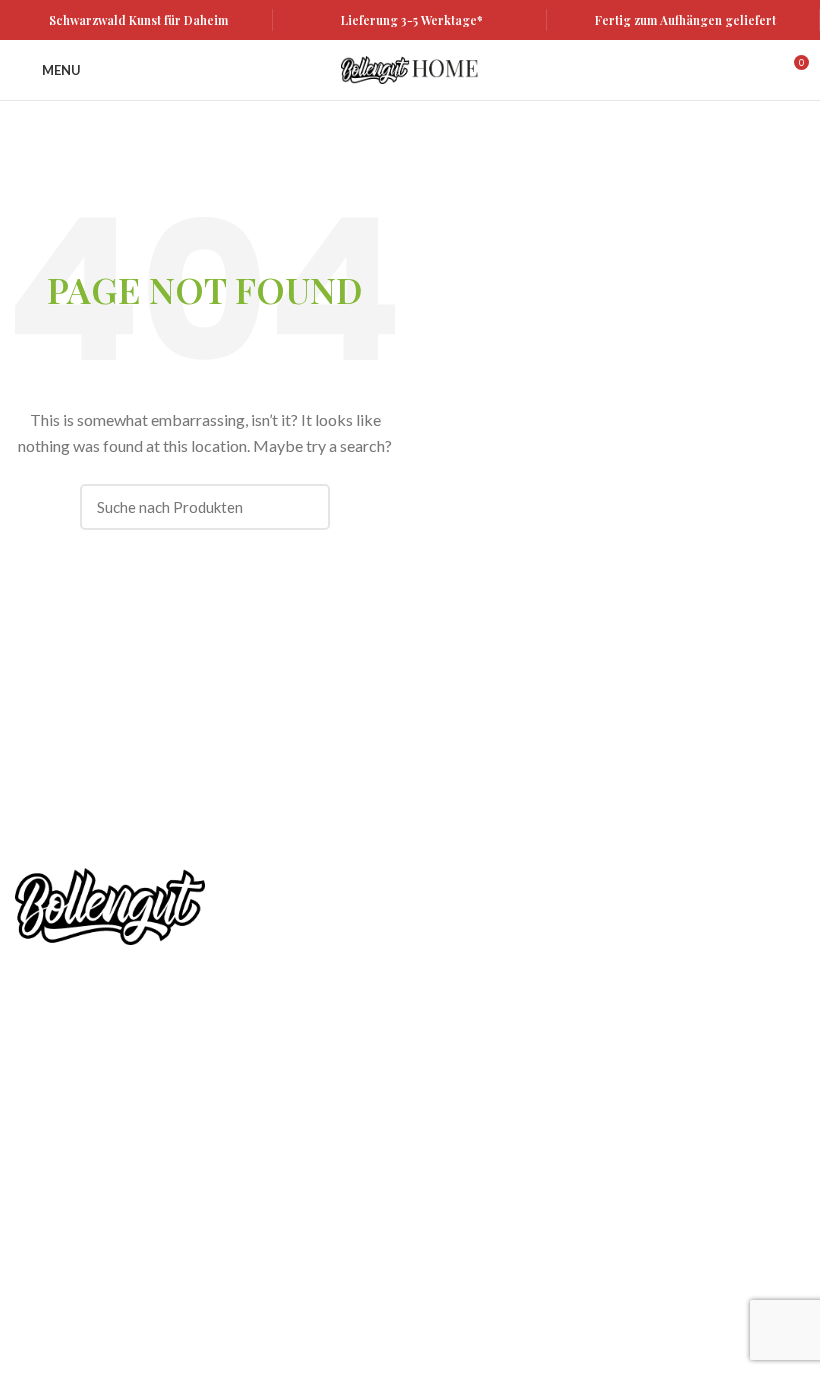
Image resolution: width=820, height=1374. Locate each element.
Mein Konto (52, 1090)
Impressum (50, 1298)
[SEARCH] (303, 507)
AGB (30, 1159)
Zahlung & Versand (74, 1229)
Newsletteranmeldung (589, 919)
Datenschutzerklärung (85, 1125)
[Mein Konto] (756, 70)
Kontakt (41, 1263)
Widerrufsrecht (63, 1194)
